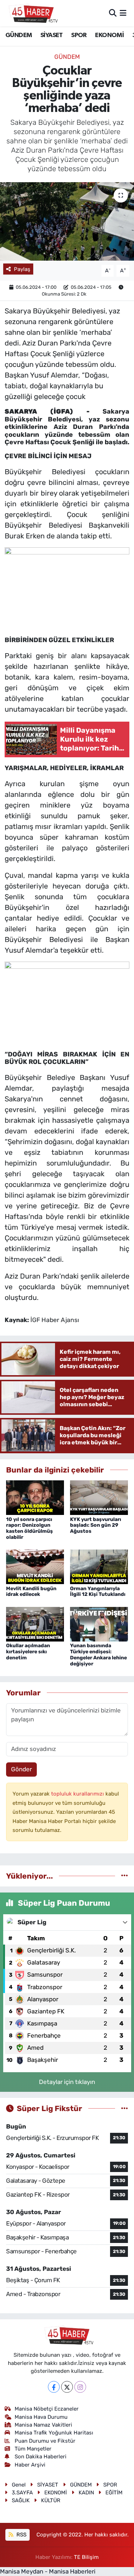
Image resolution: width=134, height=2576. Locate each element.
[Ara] (113, 13)
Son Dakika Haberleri (41, 2457)
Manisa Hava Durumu (41, 2417)
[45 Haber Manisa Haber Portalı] (31, 13)
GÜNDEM (19, 35)
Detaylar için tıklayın (67, 2082)
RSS (21, 2535)
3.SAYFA (22, 2493)
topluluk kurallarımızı (78, 1794)
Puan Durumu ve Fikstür (45, 2441)
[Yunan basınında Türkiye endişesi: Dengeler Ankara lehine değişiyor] (99, 1624)
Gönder (21, 1769)
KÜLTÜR (51, 2500)
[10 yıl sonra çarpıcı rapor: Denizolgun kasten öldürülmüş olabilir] (35, 1497)
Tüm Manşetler (33, 2449)
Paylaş (22, 269)
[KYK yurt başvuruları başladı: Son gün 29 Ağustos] (99, 1497)
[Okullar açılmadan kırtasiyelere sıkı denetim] (35, 1624)
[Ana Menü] (123, 13)
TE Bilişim (86, 2557)
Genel (19, 2485)
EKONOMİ (109, 35)
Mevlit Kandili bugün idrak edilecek (31, 1592)
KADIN (86, 2493)
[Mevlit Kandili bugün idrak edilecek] (35, 1566)
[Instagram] (80, 2387)
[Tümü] (125, 1876)
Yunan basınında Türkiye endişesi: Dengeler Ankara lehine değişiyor (98, 1655)
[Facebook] (54, 2387)
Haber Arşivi (30, 2465)
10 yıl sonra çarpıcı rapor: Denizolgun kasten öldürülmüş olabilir (29, 1528)
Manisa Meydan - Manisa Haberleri (48, 2571)
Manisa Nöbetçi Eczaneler (47, 2409)
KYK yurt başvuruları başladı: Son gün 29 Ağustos (96, 1525)
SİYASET (52, 35)
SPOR (79, 35)
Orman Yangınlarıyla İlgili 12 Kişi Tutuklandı (98, 1592)
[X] (67, 2387)
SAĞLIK (21, 2500)
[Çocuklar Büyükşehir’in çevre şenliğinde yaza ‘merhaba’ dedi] (67, 221)
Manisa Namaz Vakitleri (43, 2425)
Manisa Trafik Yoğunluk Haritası (54, 2433)
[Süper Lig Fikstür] (125, 2108)
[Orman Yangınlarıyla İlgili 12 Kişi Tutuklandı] (99, 1566)
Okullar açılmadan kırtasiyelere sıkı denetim (28, 1652)
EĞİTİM (114, 2493)
